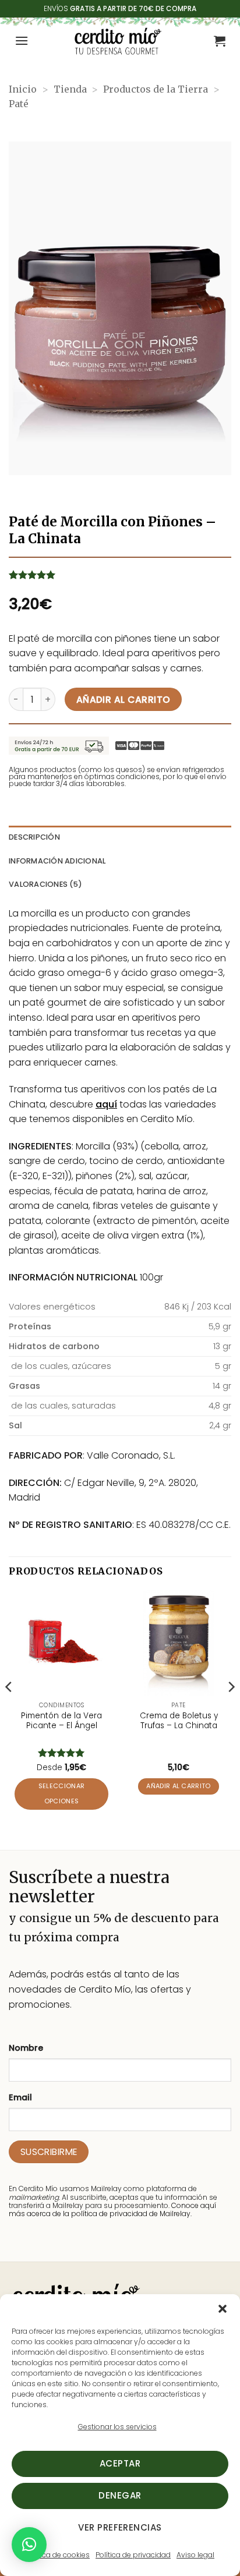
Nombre (26, 2048)
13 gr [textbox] (222, 1346)
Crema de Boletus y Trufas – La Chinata (179, 1721)
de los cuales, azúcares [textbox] (60, 1366)
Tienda (70, 89)
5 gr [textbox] (223, 1366)
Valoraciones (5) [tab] (45, 884)
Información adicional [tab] (57, 861)
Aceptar (120, 2463)
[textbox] (77, 1327)
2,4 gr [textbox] (220, 1425)
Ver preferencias (120, 2527)
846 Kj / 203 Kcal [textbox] (198, 1307)
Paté (19, 104)
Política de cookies (58, 2555)
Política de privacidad (133, 2555)
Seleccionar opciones (62, 1794)
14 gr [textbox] (222, 1386)
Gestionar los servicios (117, 2427)
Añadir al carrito (123, 700)
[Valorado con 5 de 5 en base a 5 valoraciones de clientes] (120, 575)
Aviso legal (195, 2555)
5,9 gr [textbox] (220, 1326)
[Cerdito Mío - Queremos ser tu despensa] (118, 41)
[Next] (231, 1710)
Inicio (23, 89)
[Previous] (9, 1710)
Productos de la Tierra (156, 89)
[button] (223, 2309)
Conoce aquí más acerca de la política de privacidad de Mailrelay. (112, 2209)
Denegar (120, 2495)
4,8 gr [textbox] (220, 1406)
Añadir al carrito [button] (179, 1786)
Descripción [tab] (34, 837)
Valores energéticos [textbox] (52, 1307)
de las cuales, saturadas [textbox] (62, 1406)
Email (20, 2097)
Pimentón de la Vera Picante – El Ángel (61, 1721)
